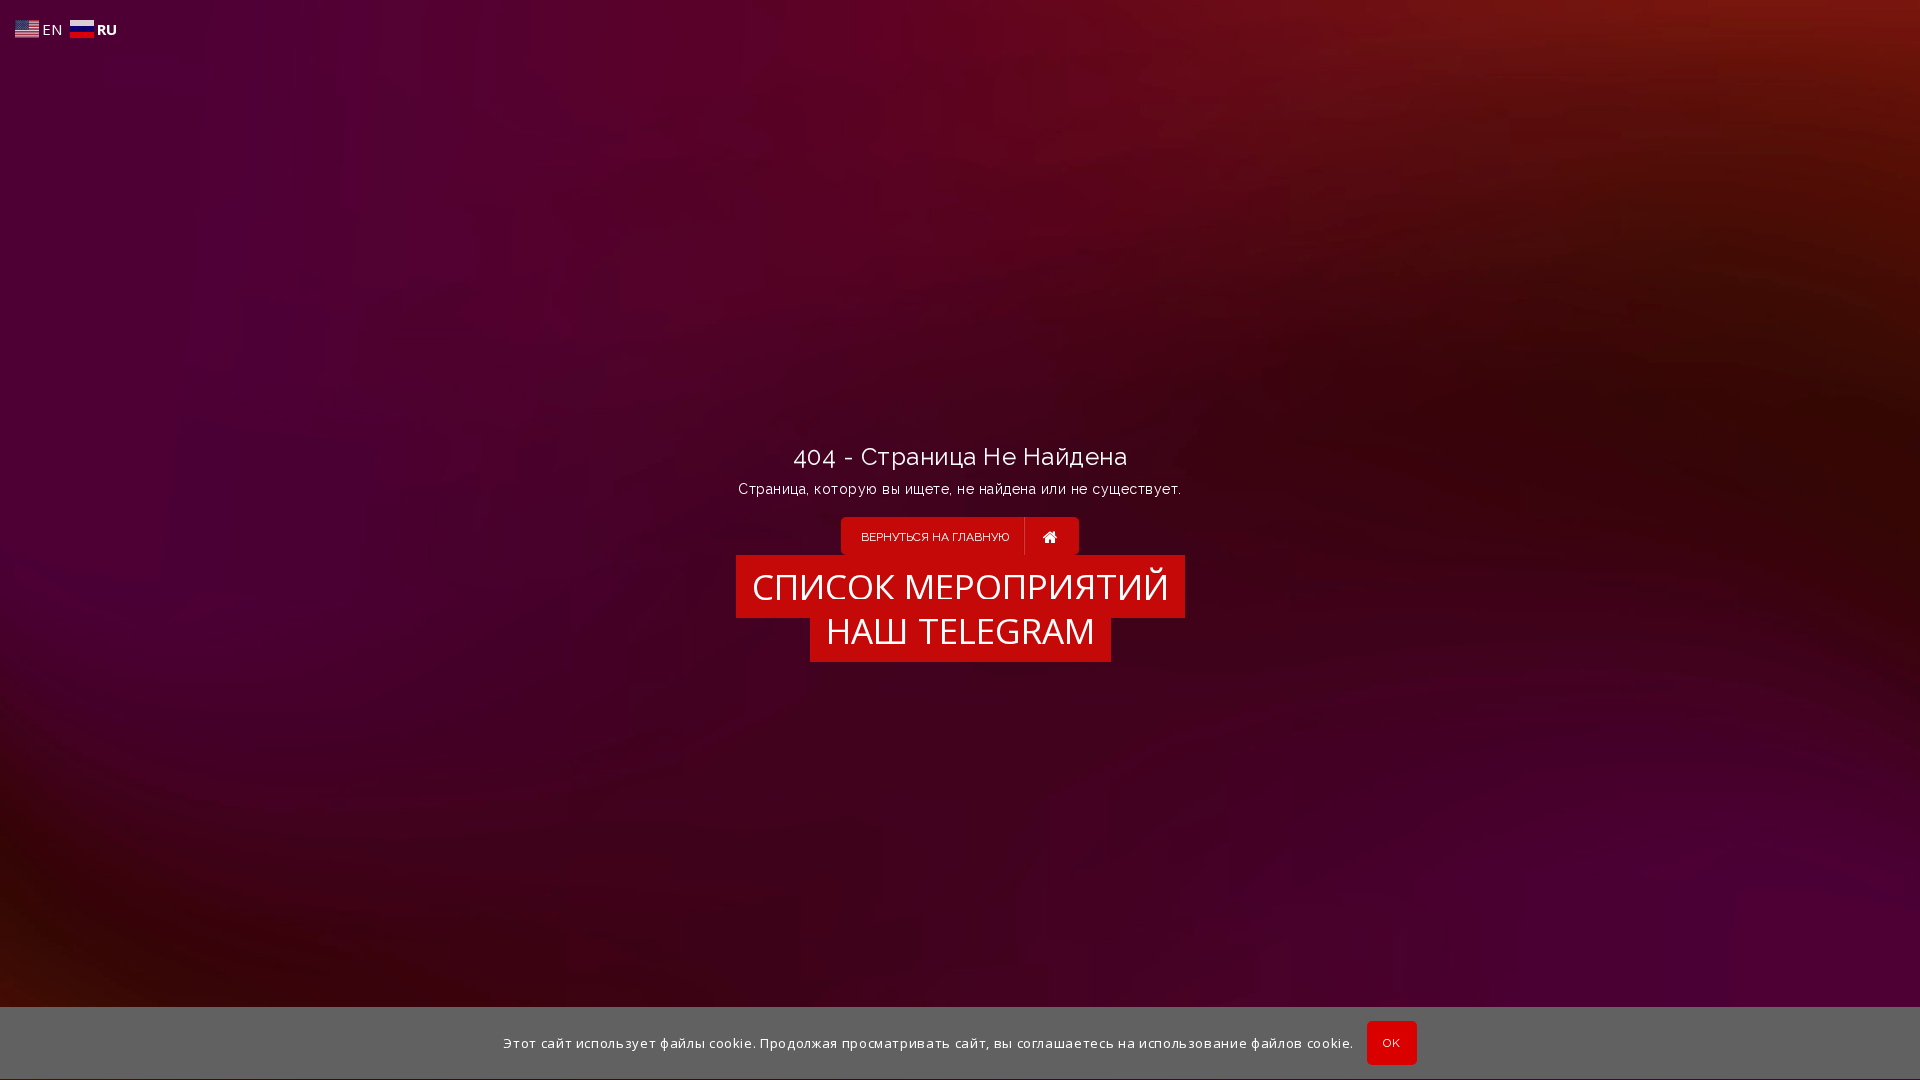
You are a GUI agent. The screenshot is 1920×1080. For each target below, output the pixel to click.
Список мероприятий (960, 586)
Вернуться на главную (935, 537)
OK (1391, 1044)
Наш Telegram (960, 630)
